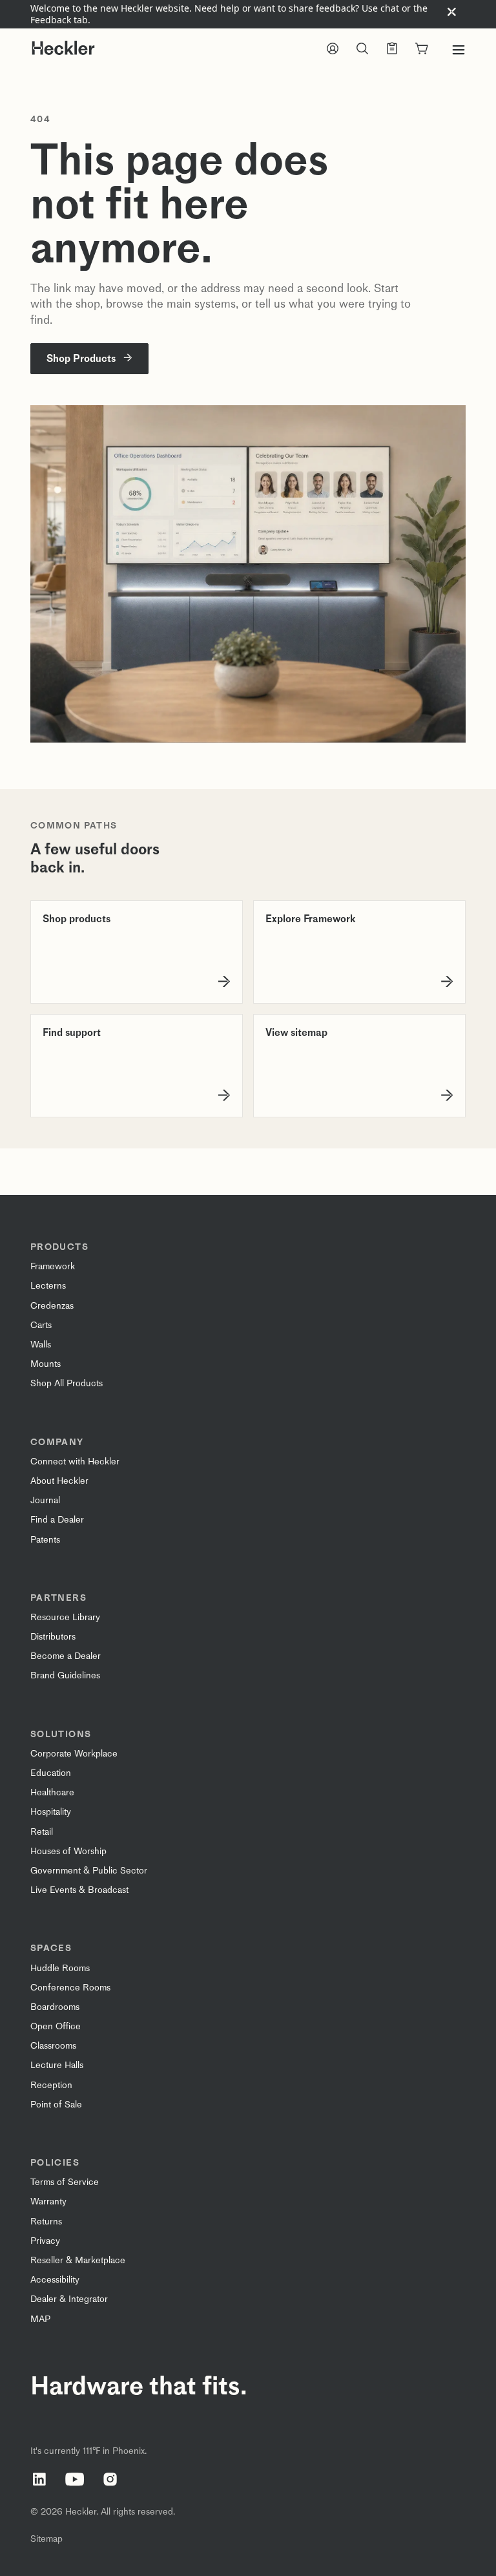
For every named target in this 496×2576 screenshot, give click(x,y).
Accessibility (55, 2280)
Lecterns (48, 1286)
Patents (45, 1540)
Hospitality (51, 1812)
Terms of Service (65, 2182)
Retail (42, 1832)
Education (51, 1773)
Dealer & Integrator (69, 2299)
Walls (41, 1345)
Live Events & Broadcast (79, 1890)
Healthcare (52, 1792)
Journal (45, 1500)
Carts (41, 1325)
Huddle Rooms (60, 1968)
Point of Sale (56, 2105)
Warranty (48, 2201)
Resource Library (65, 1617)
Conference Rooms (70, 1988)
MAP (40, 2319)
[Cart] (422, 50)
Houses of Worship (68, 1851)
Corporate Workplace (74, 1754)
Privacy (45, 2241)
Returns (46, 2222)
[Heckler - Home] (63, 48)
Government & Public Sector (89, 1871)
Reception (51, 2085)
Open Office (56, 2026)
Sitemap (46, 2539)
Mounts (46, 1364)
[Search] (362, 50)
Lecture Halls (57, 2065)
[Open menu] (459, 50)
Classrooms (53, 2046)
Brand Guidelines (65, 1675)
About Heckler (59, 1481)
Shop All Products (67, 1383)
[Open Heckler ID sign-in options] (333, 50)
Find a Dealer (57, 1520)
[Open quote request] (392, 50)
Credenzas (52, 1306)
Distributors (53, 1637)
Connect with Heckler (75, 1462)
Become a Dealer (66, 1656)
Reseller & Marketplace (78, 2260)
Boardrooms (55, 2007)
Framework (53, 1266)
